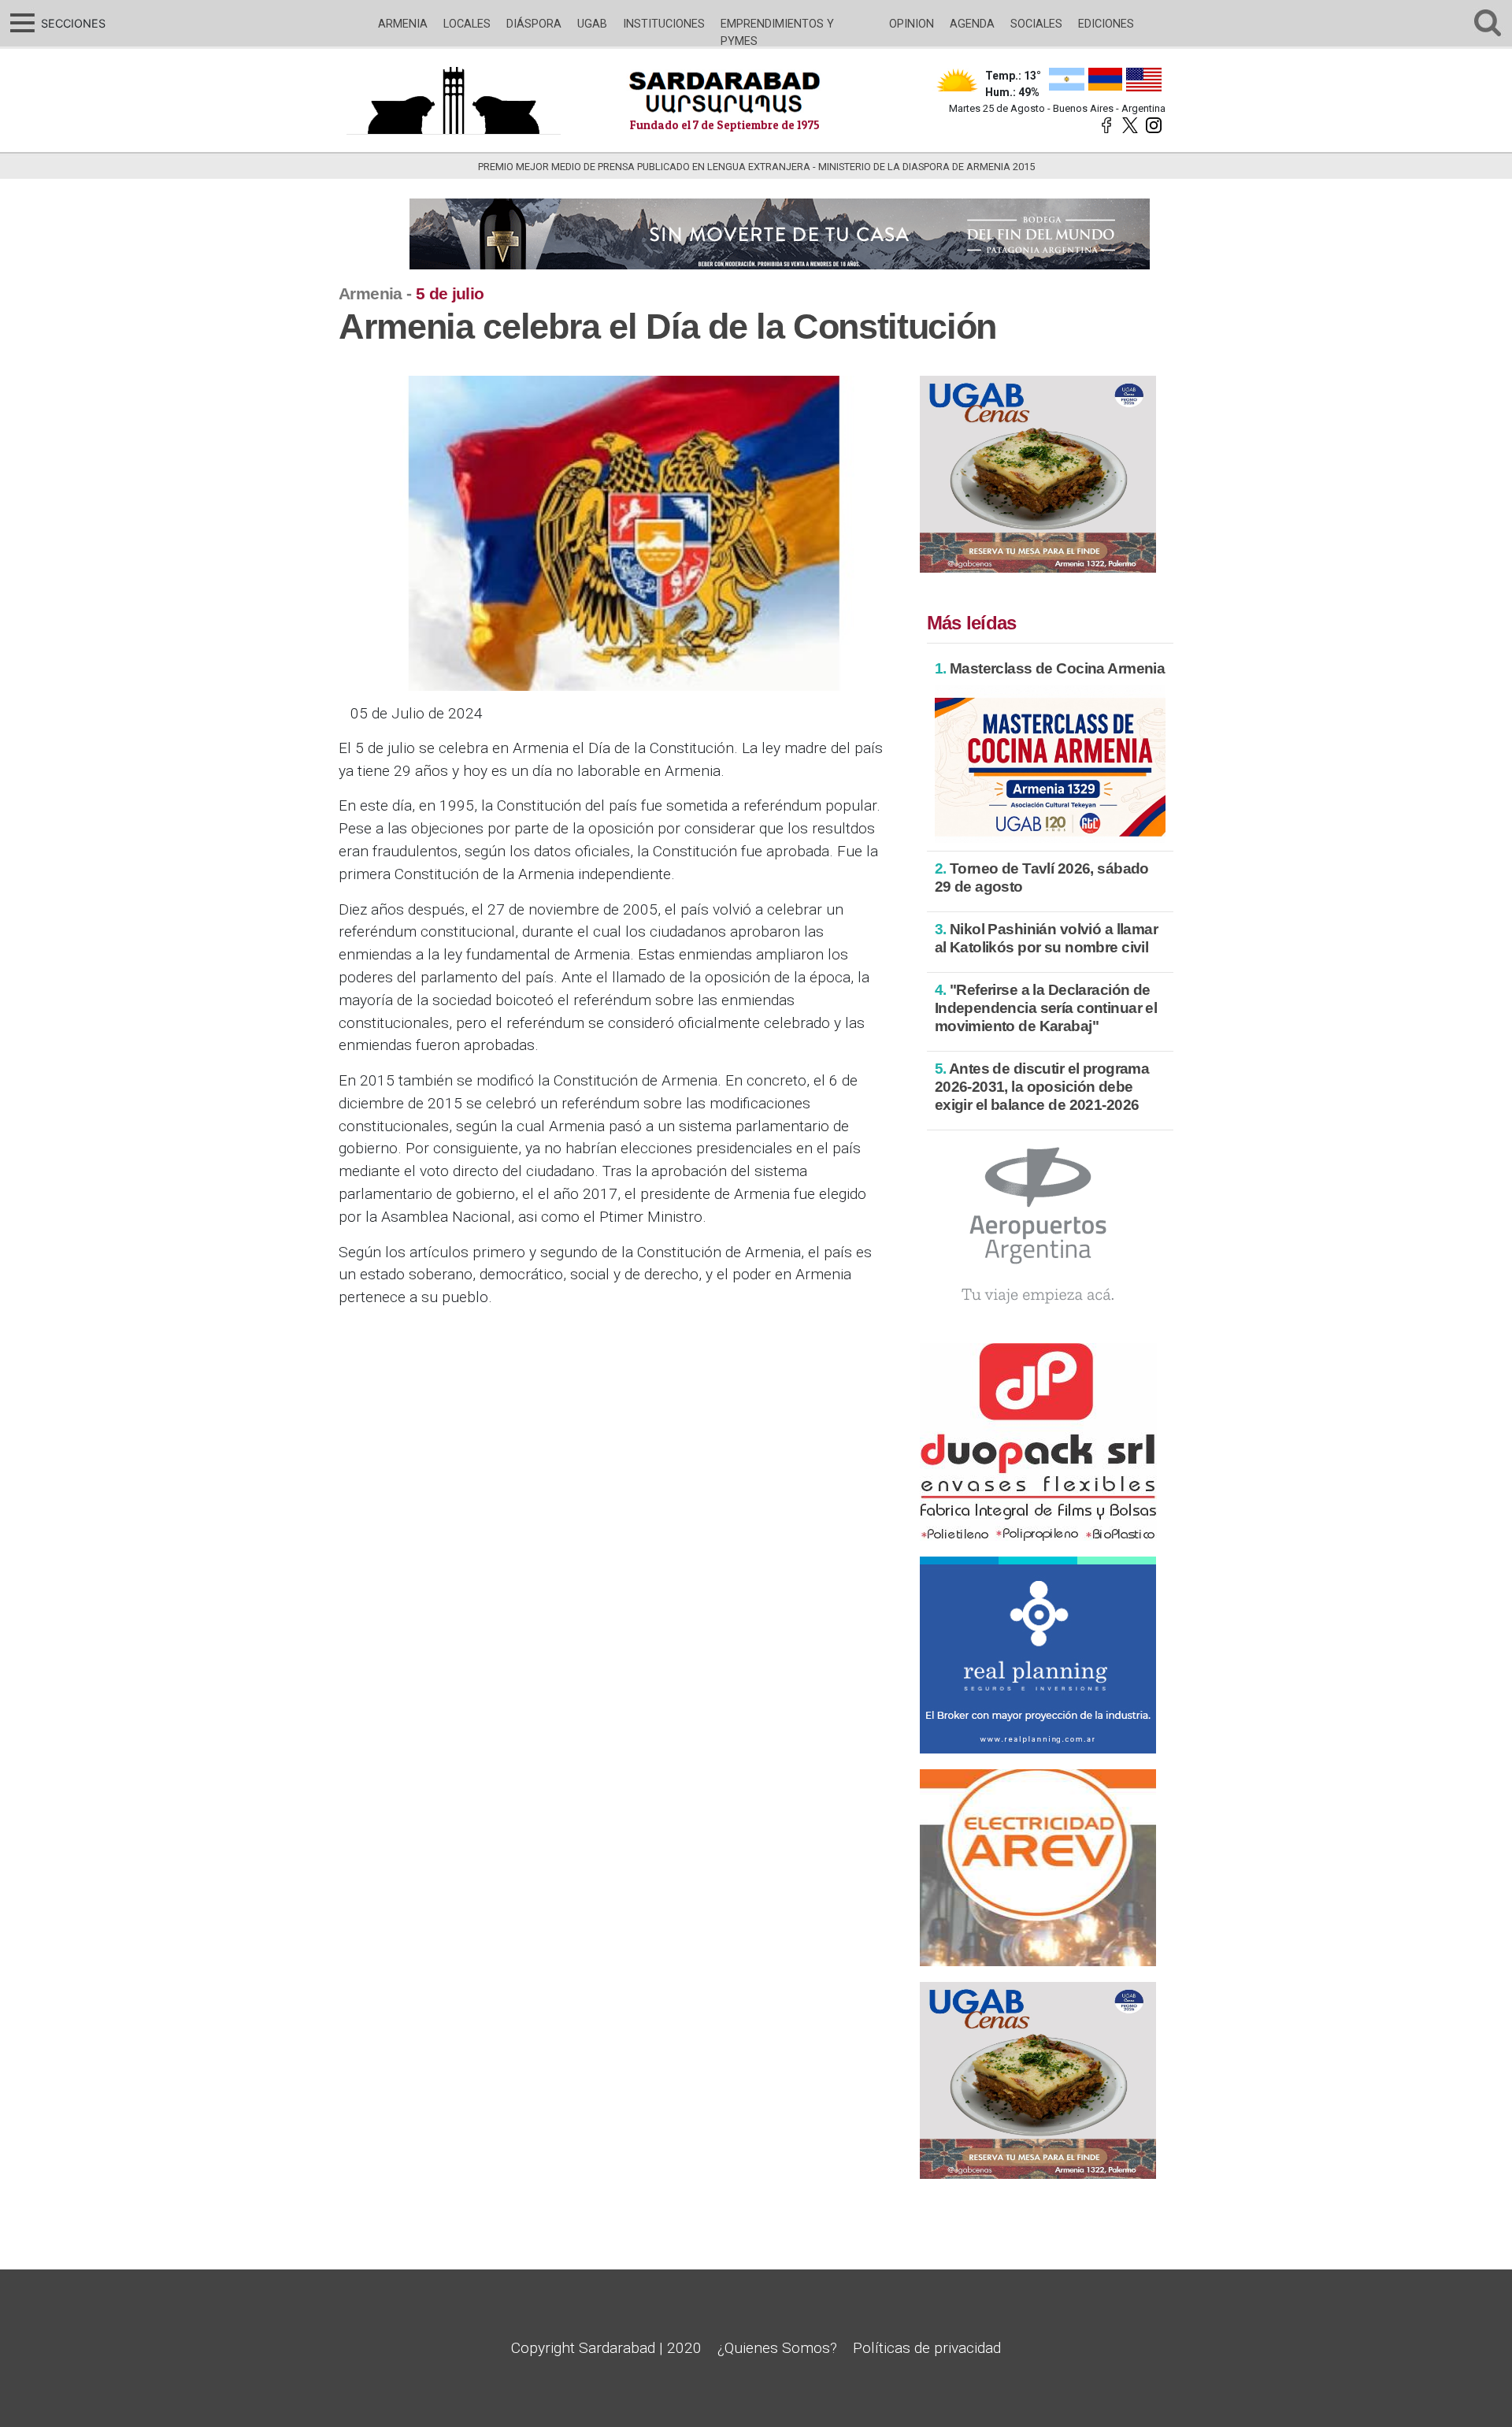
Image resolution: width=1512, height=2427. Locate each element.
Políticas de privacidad (927, 2348)
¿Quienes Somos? (777, 2348)
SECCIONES (71, 23)
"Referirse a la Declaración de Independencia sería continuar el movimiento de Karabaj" (1046, 1008)
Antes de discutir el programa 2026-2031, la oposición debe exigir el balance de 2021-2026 (1042, 1087)
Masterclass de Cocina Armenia (1050, 668)
